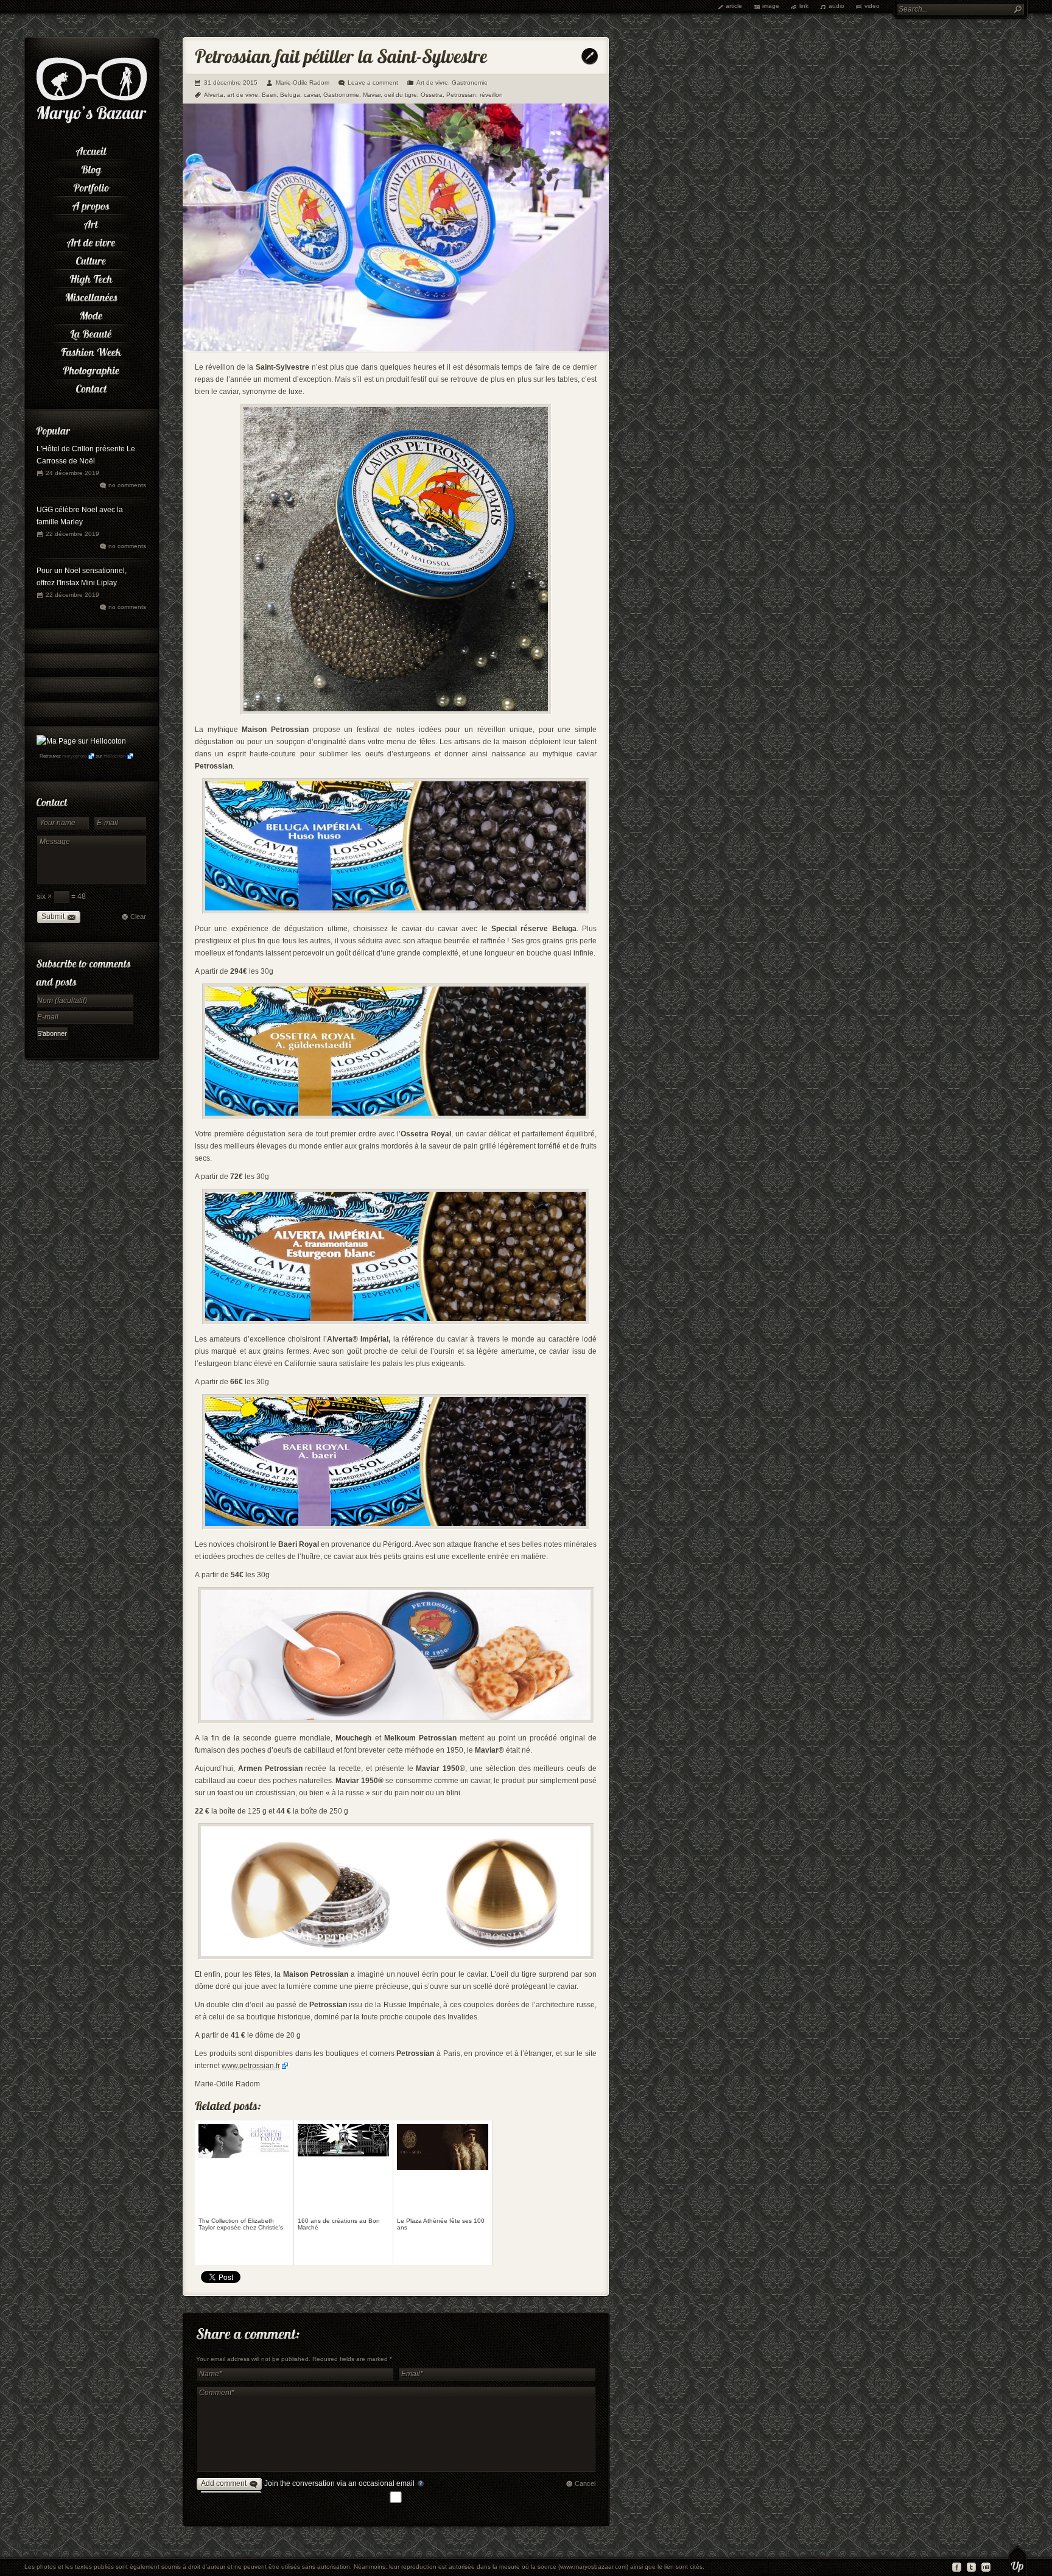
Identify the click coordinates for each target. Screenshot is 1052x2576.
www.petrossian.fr (251, 2066)
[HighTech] (91, 277)
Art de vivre (432, 83)
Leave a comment (373, 83)
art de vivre (243, 95)
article (734, 6)
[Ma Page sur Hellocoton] (81, 741)
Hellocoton (114, 756)
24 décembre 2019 (72, 473)
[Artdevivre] (91, 241)
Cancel (585, 2483)
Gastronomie (470, 83)
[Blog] (91, 167)
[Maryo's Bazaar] (92, 122)
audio (836, 6)
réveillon (491, 95)
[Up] (1018, 2561)
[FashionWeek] (91, 350)
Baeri (269, 95)
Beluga (290, 95)
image (771, 6)
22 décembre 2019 (72, 534)
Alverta (214, 95)
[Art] (91, 222)
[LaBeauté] (91, 332)
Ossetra (432, 95)
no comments (127, 485)
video (872, 6)
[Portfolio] (91, 186)
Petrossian (461, 95)
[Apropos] (91, 204)
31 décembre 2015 (231, 83)
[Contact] (91, 387)
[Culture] (91, 259)
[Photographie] (91, 368)
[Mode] (91, 314)
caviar (312, 95)
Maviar (372, 95)
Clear (138, 917)
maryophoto (74, 756)
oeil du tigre (401, 95)
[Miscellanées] (91, 295)
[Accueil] (91, 149)
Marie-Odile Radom (303, 83)
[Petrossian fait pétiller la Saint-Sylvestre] (396, 349)
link (804, 6)
